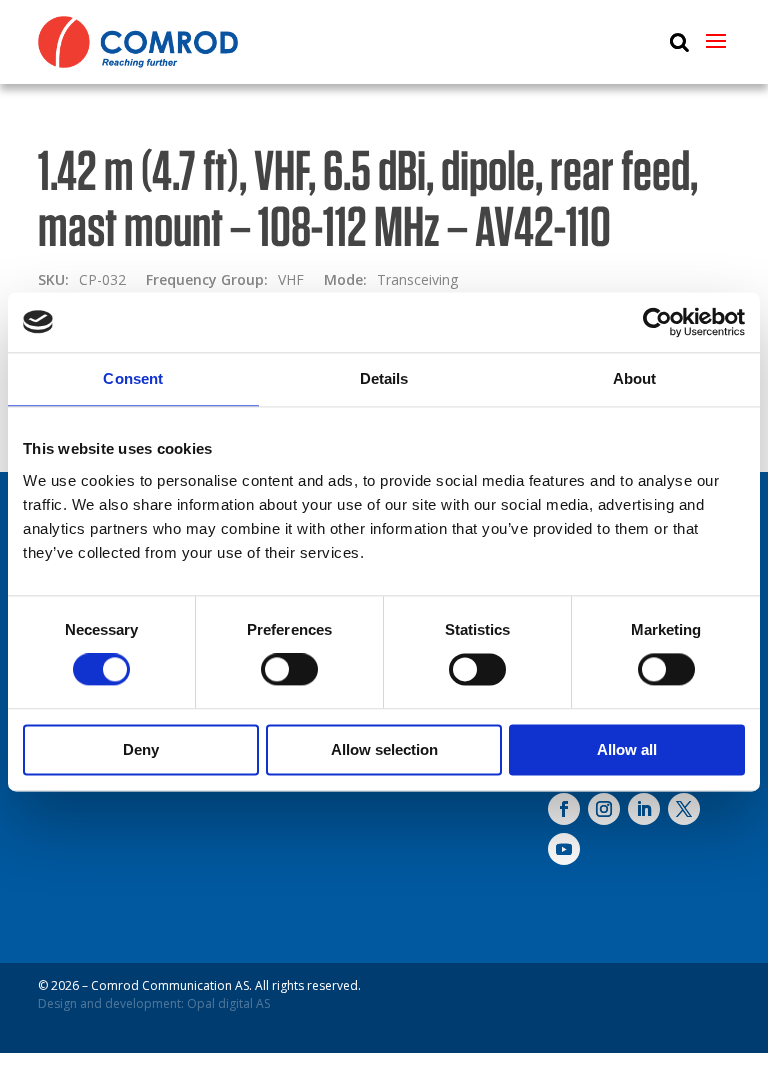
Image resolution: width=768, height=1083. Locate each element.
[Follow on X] (684, 809)
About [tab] (635, 378)
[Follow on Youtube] (564, 849)
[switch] (289, 670)
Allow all (627, 749)
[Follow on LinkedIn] (644, 809)
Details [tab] (384, 378)
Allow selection (384, 749)
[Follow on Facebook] (564, 809)
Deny (141, 749)
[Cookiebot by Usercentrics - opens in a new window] (657, 322)
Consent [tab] (133, 378)
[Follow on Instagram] (604, 809)
